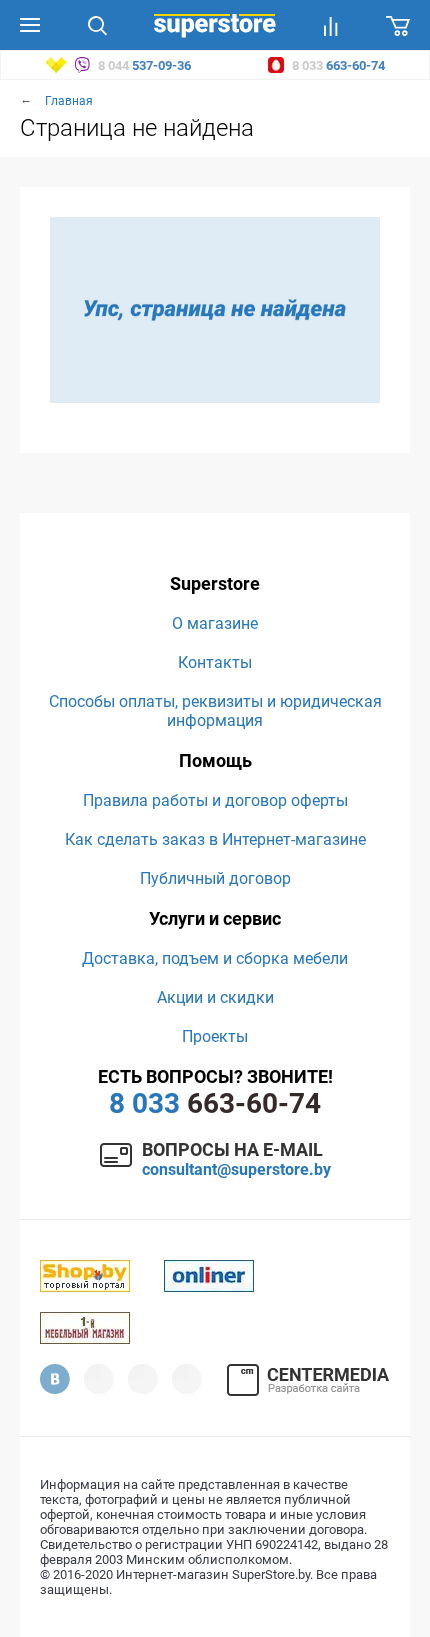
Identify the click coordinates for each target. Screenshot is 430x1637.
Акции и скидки (215, 997)
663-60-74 (215, 1103)
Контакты (215, 662)
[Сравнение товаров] (331, 25)
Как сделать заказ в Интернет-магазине (215, 839)
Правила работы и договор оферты (215, 800)
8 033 (337, 65)
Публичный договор (215, 878)
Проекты (215, 1036)
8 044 (143, 65)
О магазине (215, 623)
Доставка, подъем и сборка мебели (215, 958)
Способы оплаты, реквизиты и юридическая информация (215, 711)
